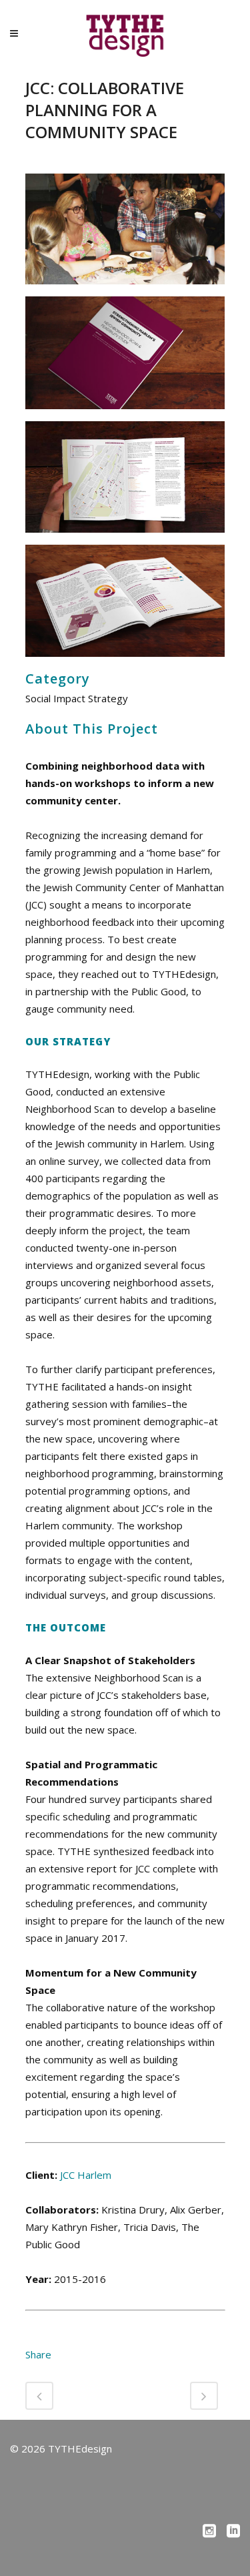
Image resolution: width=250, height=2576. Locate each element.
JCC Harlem (86, 2175)
